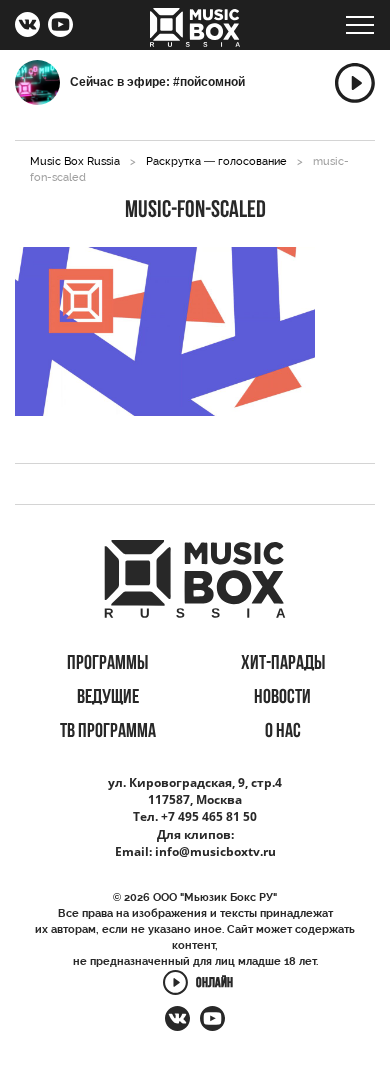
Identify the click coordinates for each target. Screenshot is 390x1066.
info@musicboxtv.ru (215, 851)
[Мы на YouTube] (60, 27)
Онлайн (214, 983)
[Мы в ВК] (27, 27)
